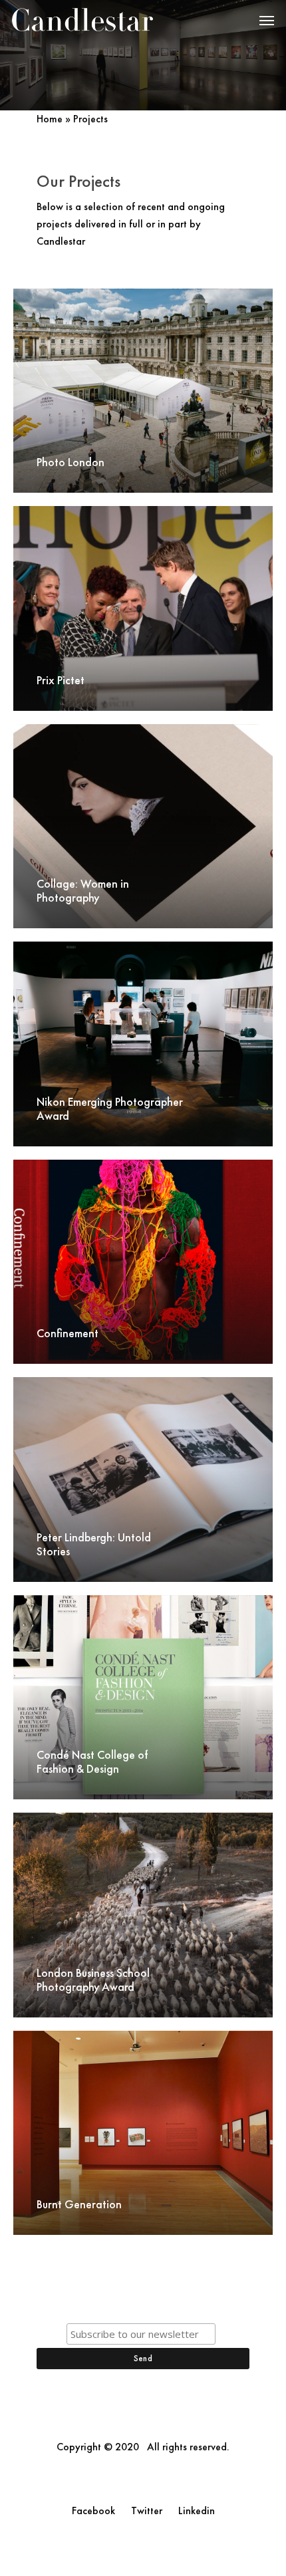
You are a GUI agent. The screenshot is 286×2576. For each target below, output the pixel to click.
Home (50, 119)
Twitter (147, 2511)
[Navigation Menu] (267, 20)
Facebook (93, 2511)
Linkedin (197, 2511)
